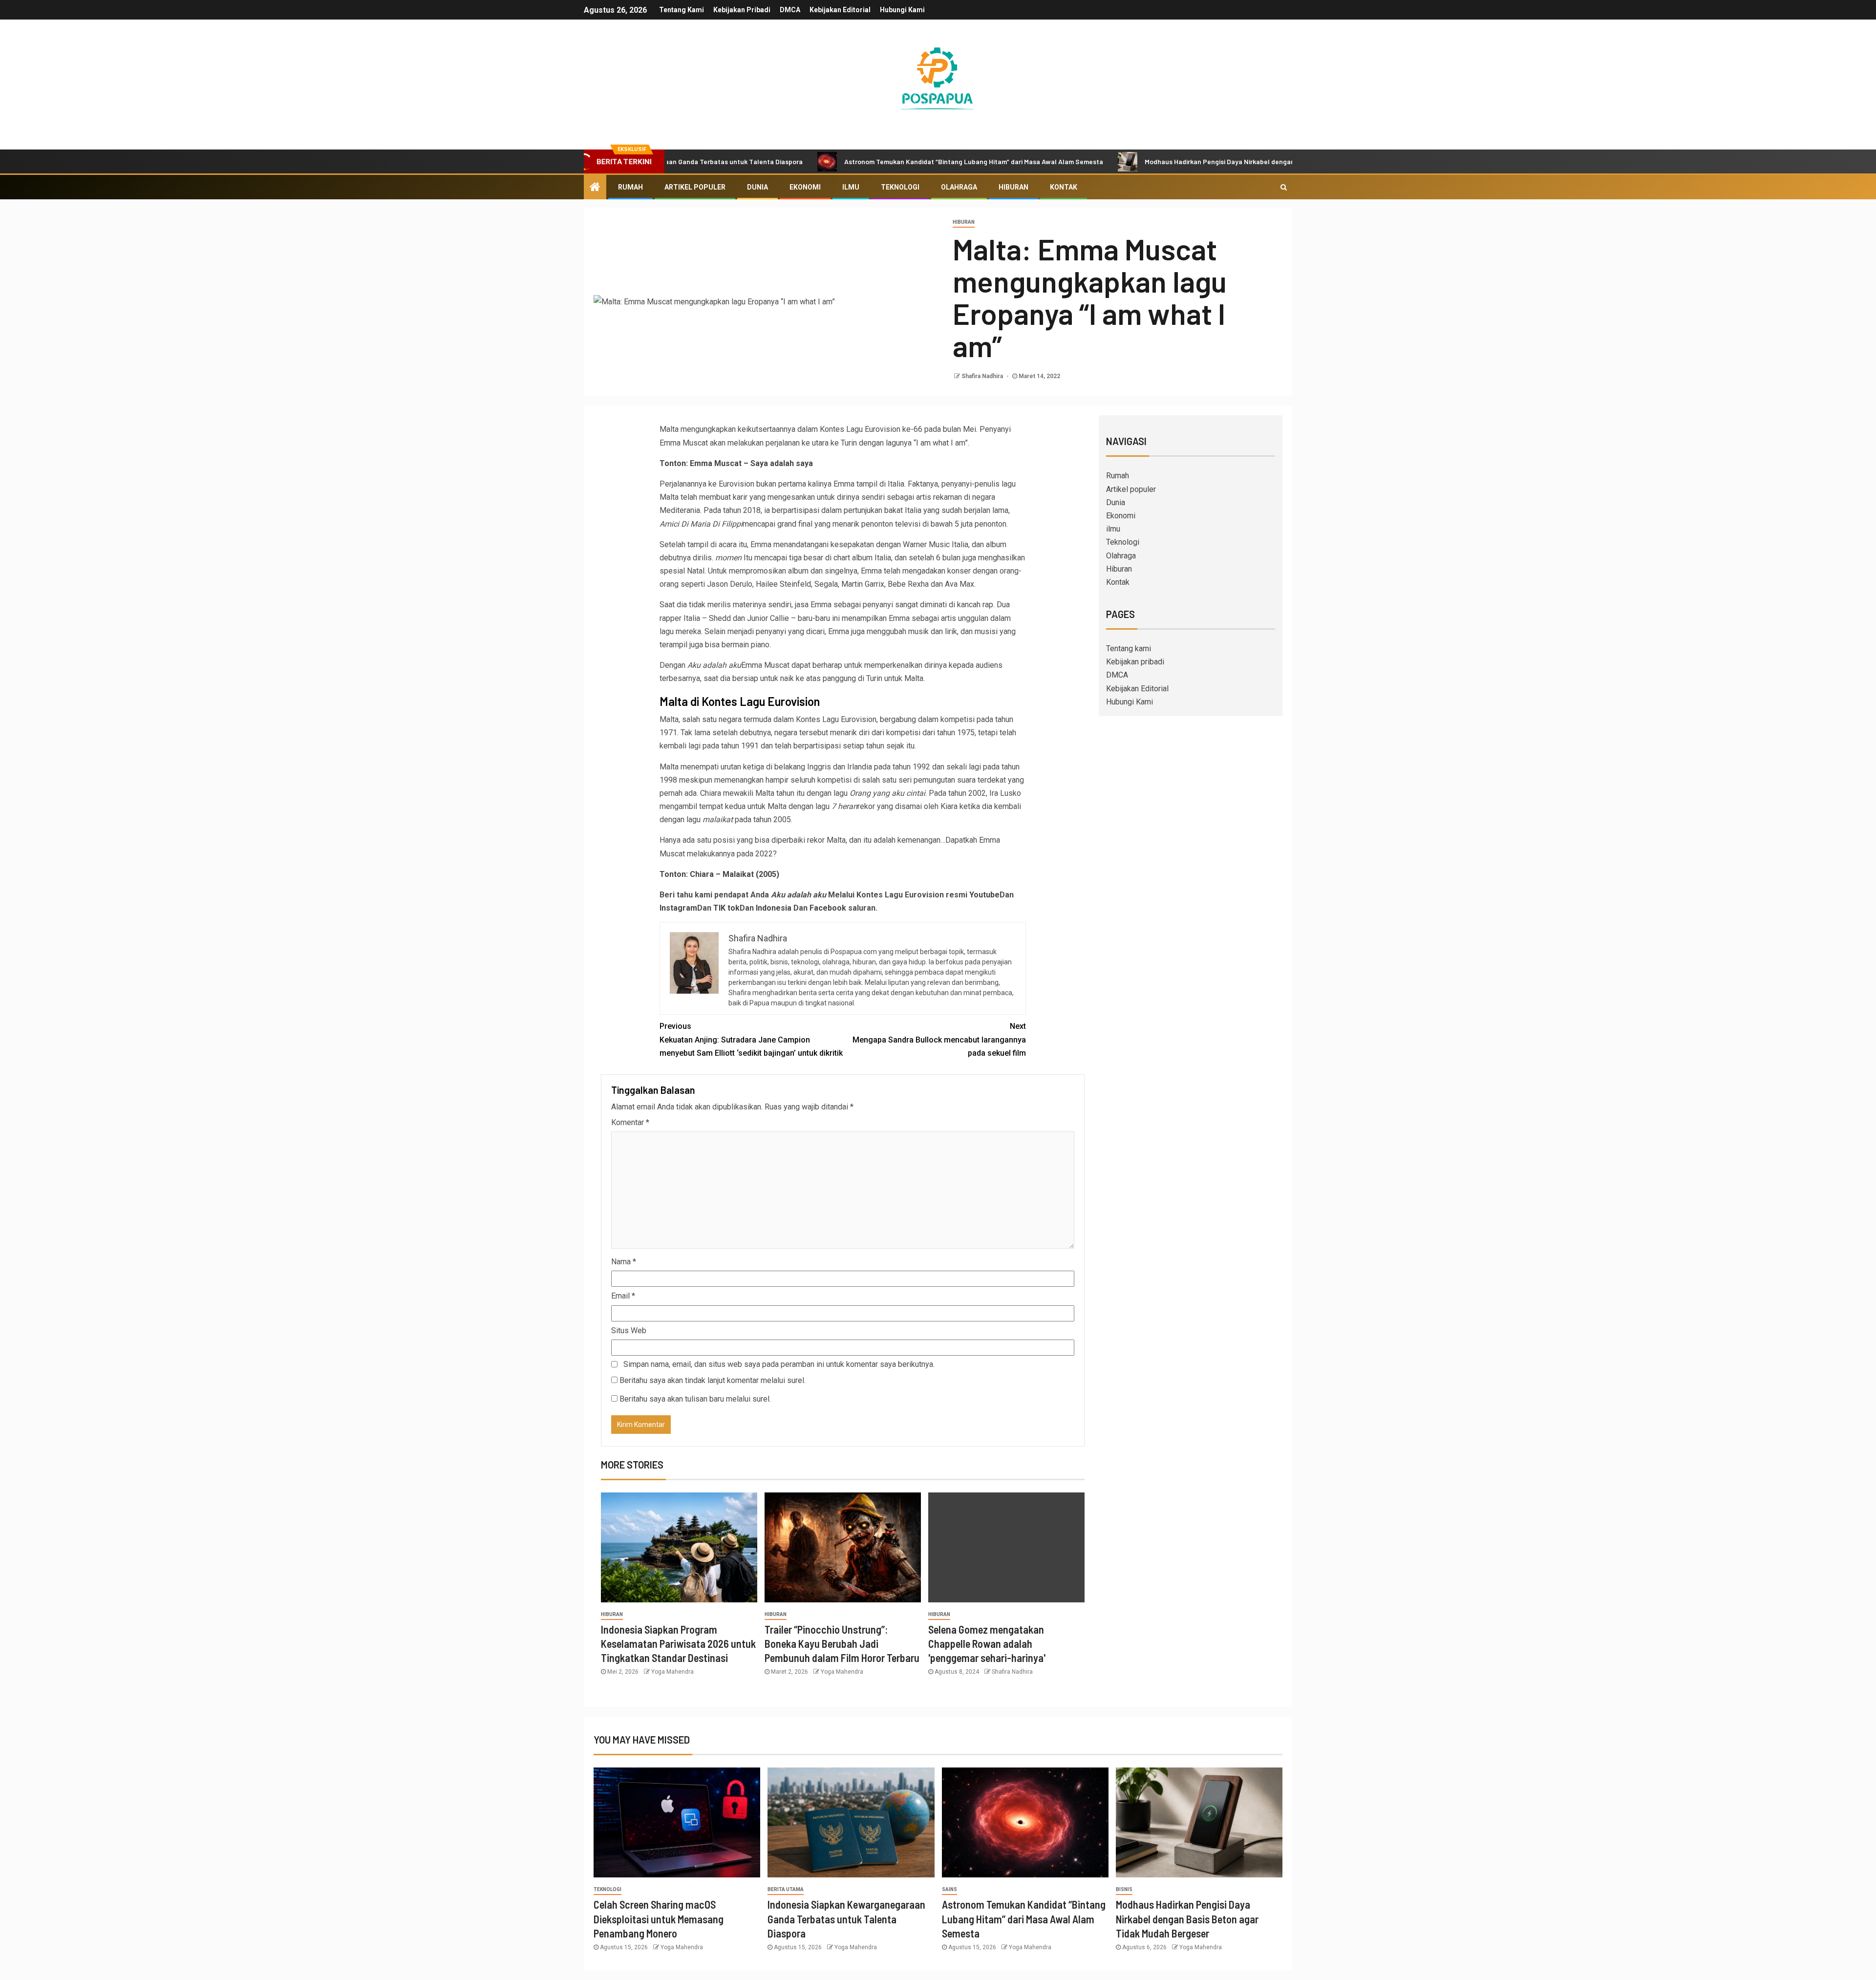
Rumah (630, 187)
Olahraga (959, 187)
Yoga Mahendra (672, 1672)
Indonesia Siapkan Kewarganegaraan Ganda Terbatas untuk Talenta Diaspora (846, 1919)
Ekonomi (805, 187)
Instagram (678, 908)
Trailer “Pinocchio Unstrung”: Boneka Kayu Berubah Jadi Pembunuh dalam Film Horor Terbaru (842, 1644)
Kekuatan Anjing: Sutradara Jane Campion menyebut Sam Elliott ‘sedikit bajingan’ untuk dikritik (751, 1039)
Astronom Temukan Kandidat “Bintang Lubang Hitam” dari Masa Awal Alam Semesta (856, 161)
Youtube (984, 895)
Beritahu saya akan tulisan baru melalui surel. (695, 1399)
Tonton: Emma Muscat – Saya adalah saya (736, 463)
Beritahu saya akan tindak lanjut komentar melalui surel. (713, 1380)
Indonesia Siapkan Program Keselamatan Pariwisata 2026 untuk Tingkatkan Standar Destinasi (678, 1644)
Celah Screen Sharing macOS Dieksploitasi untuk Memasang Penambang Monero (659, 1919)
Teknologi (900, 187)
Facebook (828, 908)
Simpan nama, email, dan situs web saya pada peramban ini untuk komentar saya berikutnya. (779, 1364)
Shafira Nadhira (983, 376)
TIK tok (726, 908)
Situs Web (629, 1331)
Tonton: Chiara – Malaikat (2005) (719, 874)
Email (623, 1296)
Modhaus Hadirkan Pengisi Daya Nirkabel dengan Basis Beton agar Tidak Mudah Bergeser (1164, 161)
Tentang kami (682, 10)
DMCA (790, 10)
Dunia (757, 187)
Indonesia (774, 908)
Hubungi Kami (902, 10)
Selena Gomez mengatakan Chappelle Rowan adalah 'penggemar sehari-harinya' (987, 1644)
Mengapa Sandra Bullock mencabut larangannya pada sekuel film (939, 1039)
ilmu (851, 187)
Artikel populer (695, 187)
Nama (624, 1262)
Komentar (630, 1122)
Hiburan (1013, 187)
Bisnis (1124, 1889)
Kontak (1064, 187)
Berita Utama (786, 1889)
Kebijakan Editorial (840, 10)
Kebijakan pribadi (742, 10)
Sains (949, 1889)
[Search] (1284, 187)
